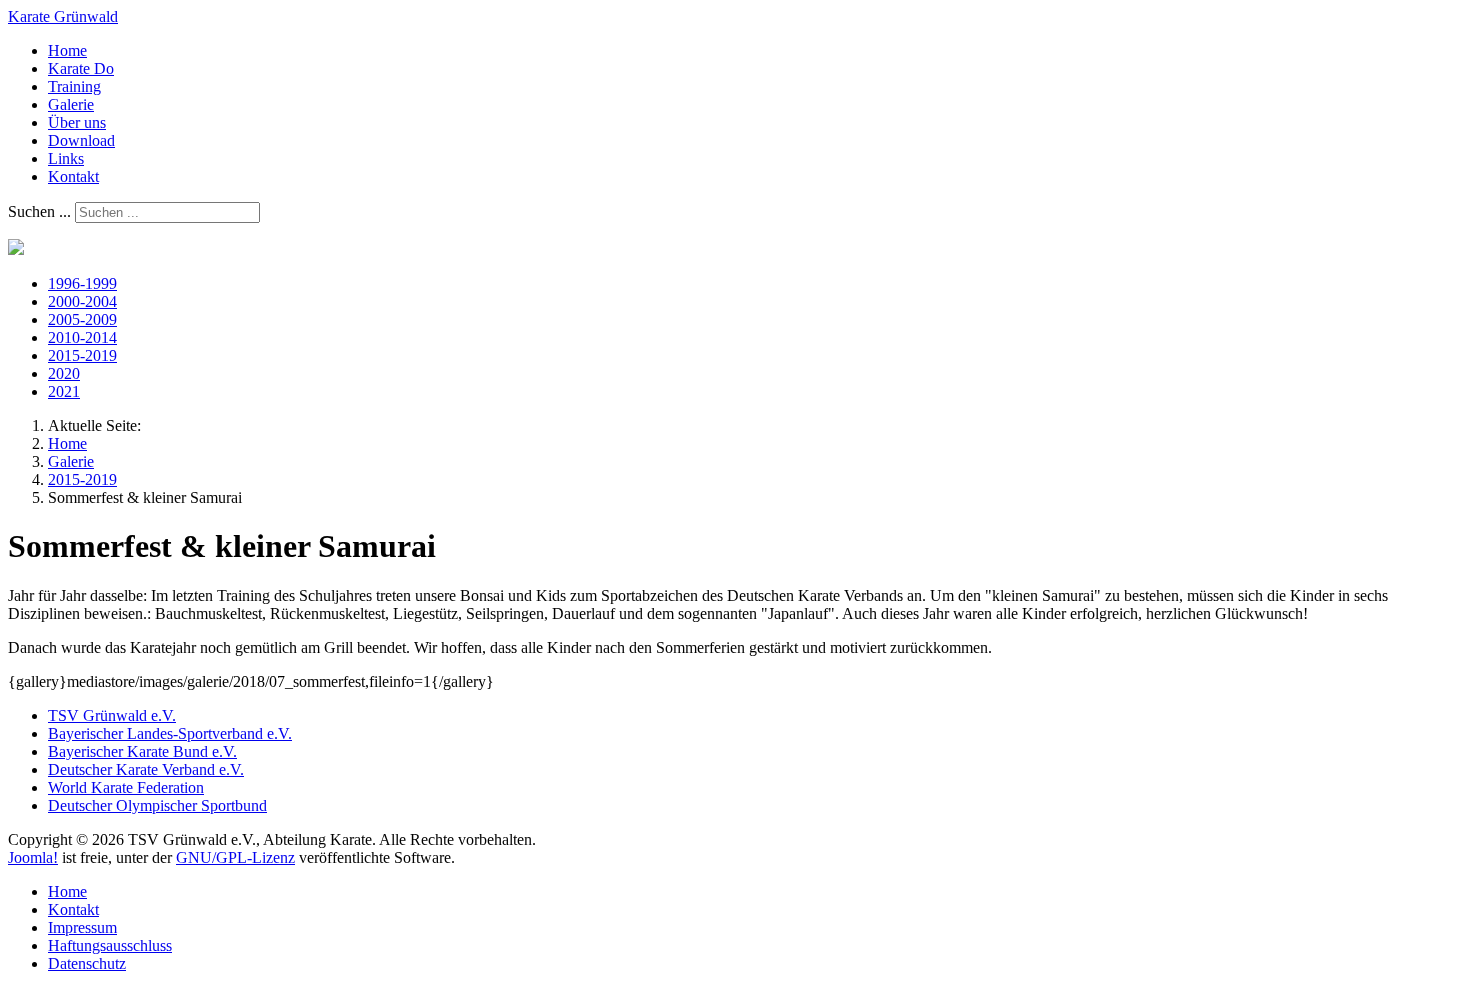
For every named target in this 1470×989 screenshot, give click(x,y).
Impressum (82, 927)
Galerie (71, 104)
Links (66, 158)
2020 (64, 373)
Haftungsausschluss (110, 945)
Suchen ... (39, 211)
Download (81, 140)
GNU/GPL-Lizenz (235, 857)
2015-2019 (82, 355)
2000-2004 (82, 301)
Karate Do (81, 68)
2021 (64, 391)
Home (67, 50)
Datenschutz (87, 963)
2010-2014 (82, 337)
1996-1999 (82, 283)
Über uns (77, 122)
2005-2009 (82, 319)
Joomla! (33, 857)
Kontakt (73, 176)
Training (74, 86)
